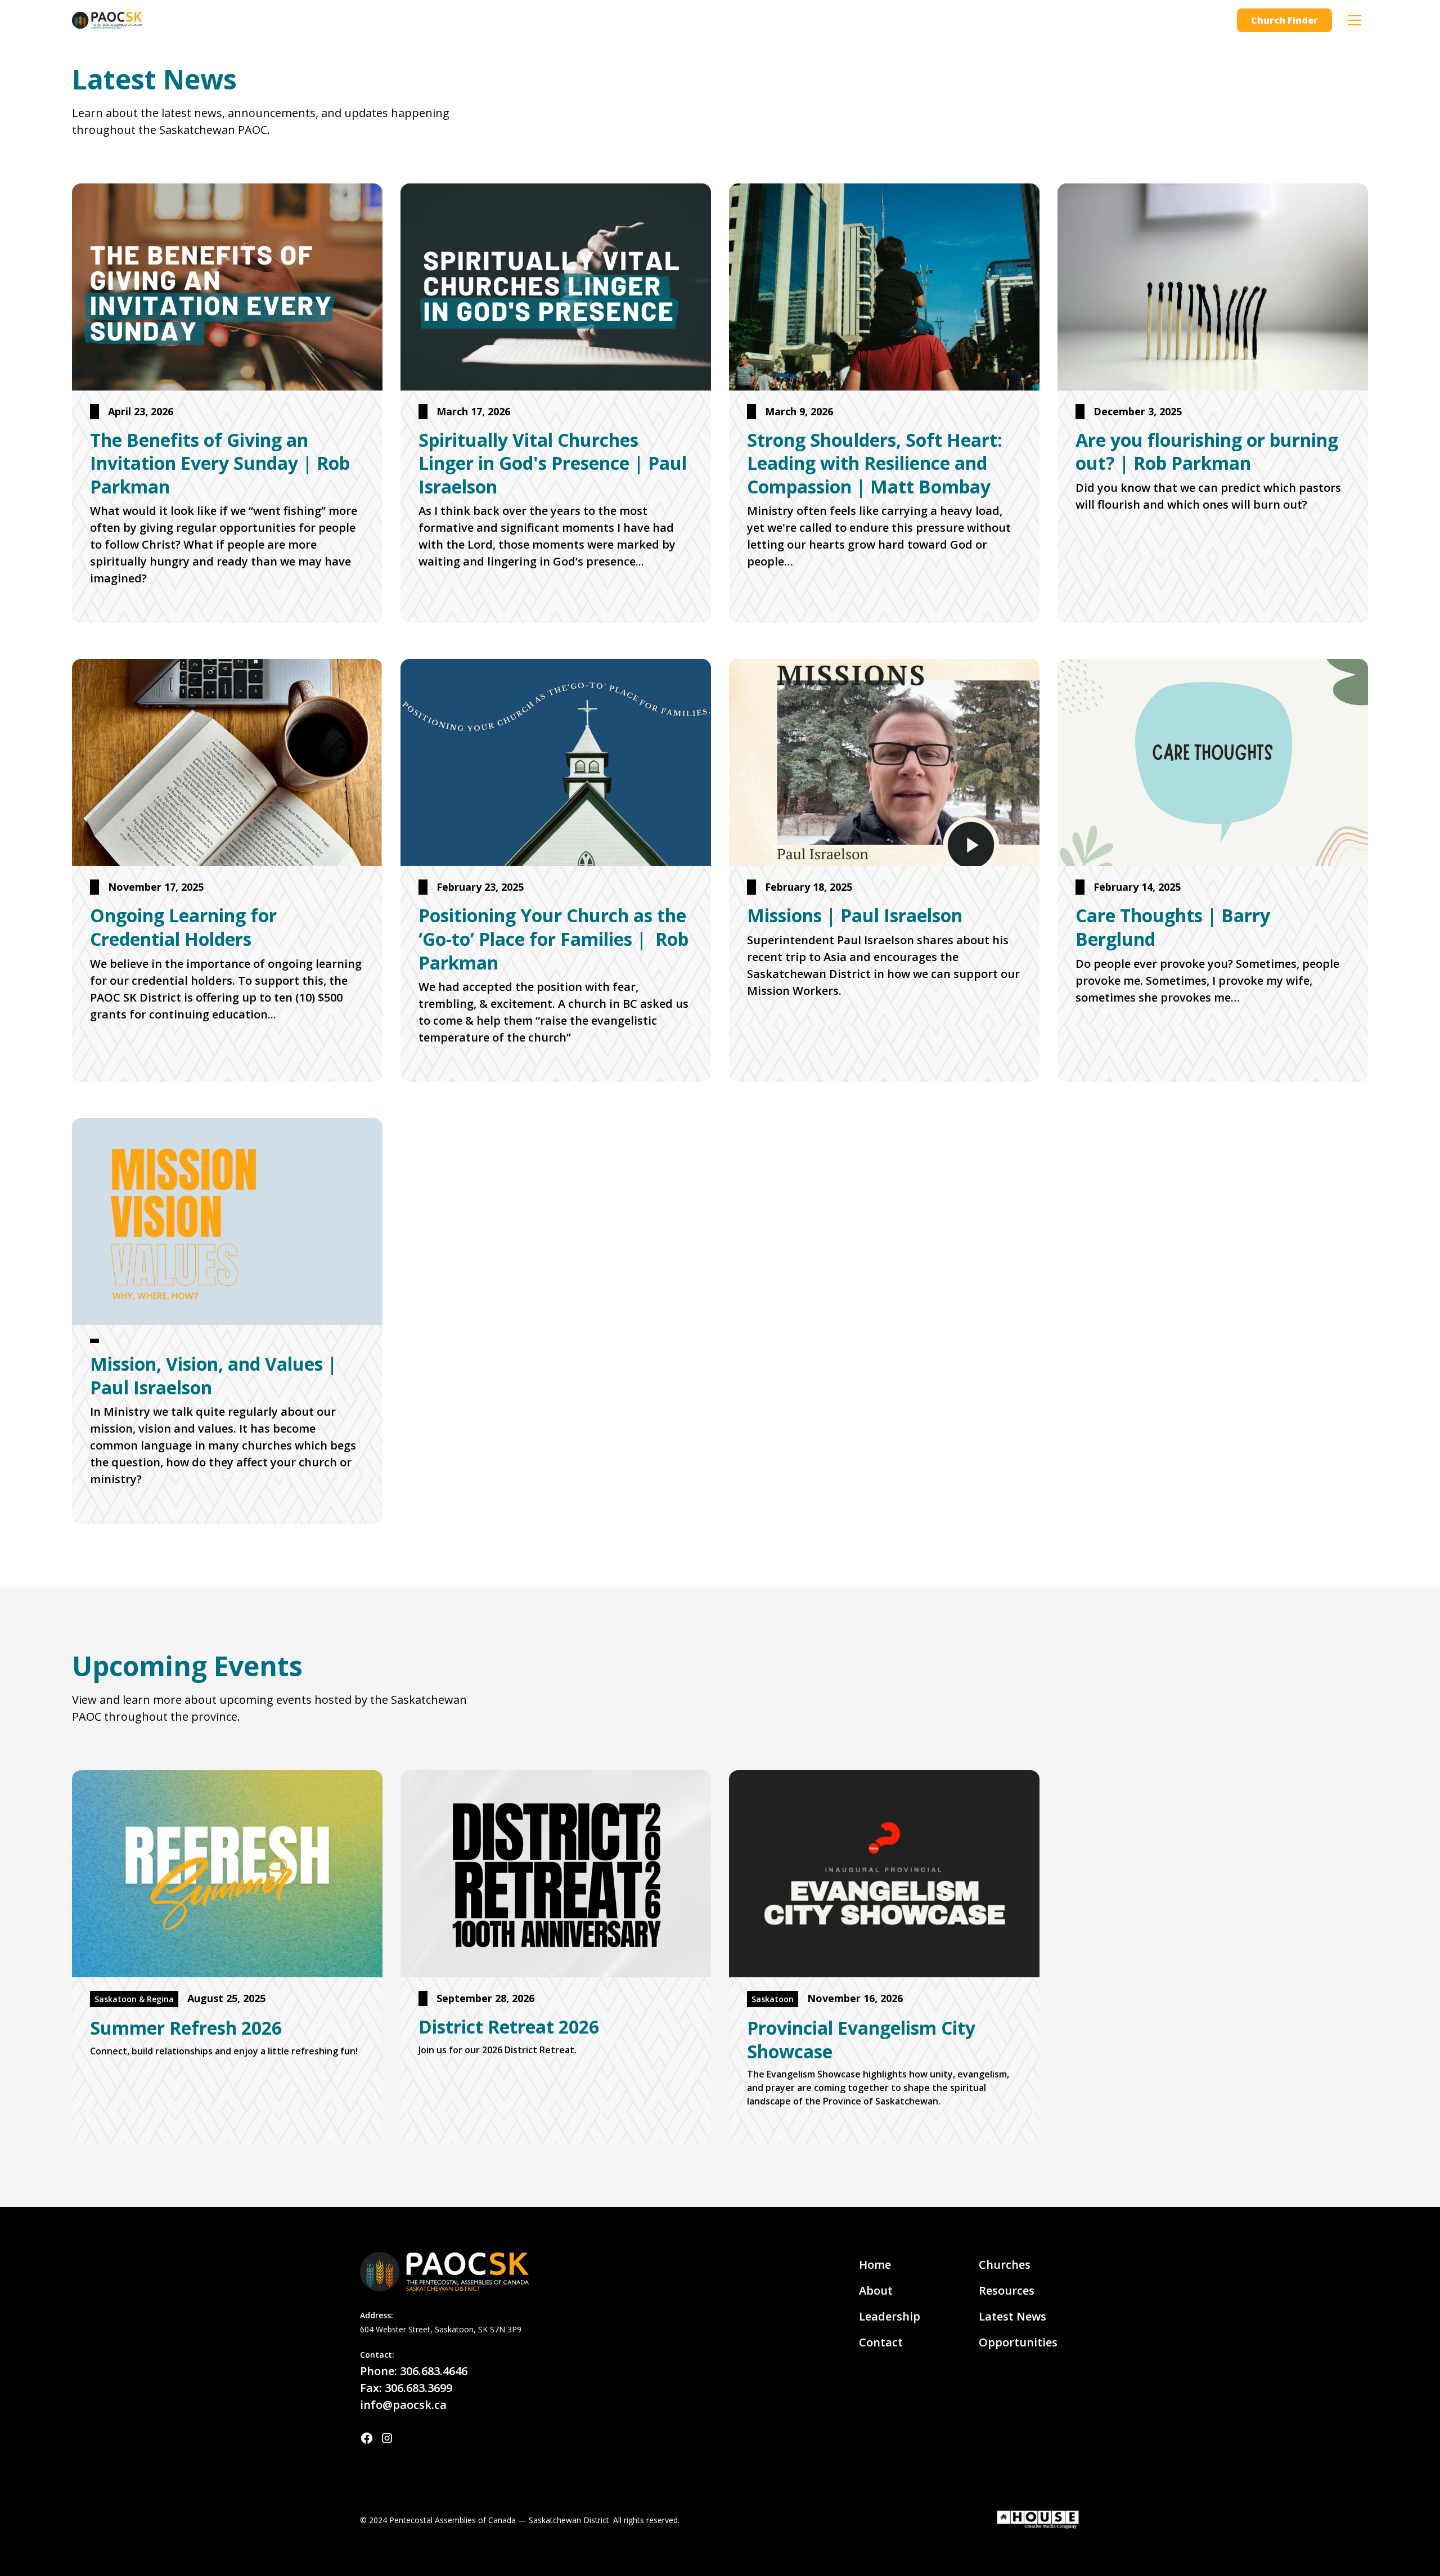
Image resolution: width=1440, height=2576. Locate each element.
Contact (881, 2342)
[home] (107, 20)
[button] (1354, 20)
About (876, 2290)
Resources (1007, 2290)
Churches (1005, 2265)
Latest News (1012, 2316)
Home (875, 2265)
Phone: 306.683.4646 (414, 2371)
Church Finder (1284, 20)
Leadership (890, 2316)
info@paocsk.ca (403, 2405)
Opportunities (1018, 2342)
